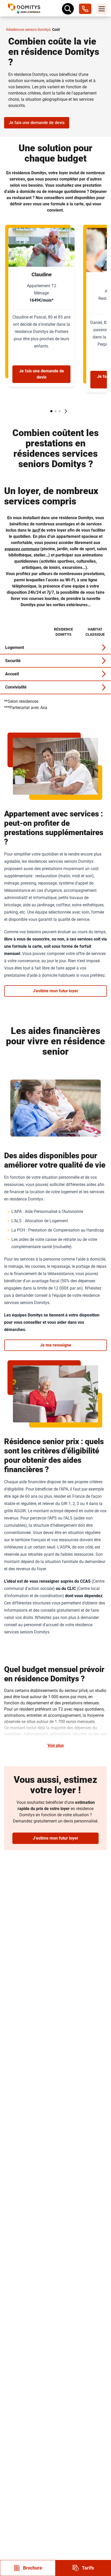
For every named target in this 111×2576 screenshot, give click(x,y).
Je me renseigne (56, 1345)
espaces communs (22, 549)
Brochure (33, 2568)
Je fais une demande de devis (37, 123)
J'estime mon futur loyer (55, 991)
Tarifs (88, 2568)
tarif (36, 530)
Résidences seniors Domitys (28, 30)
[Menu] (102, 9)
